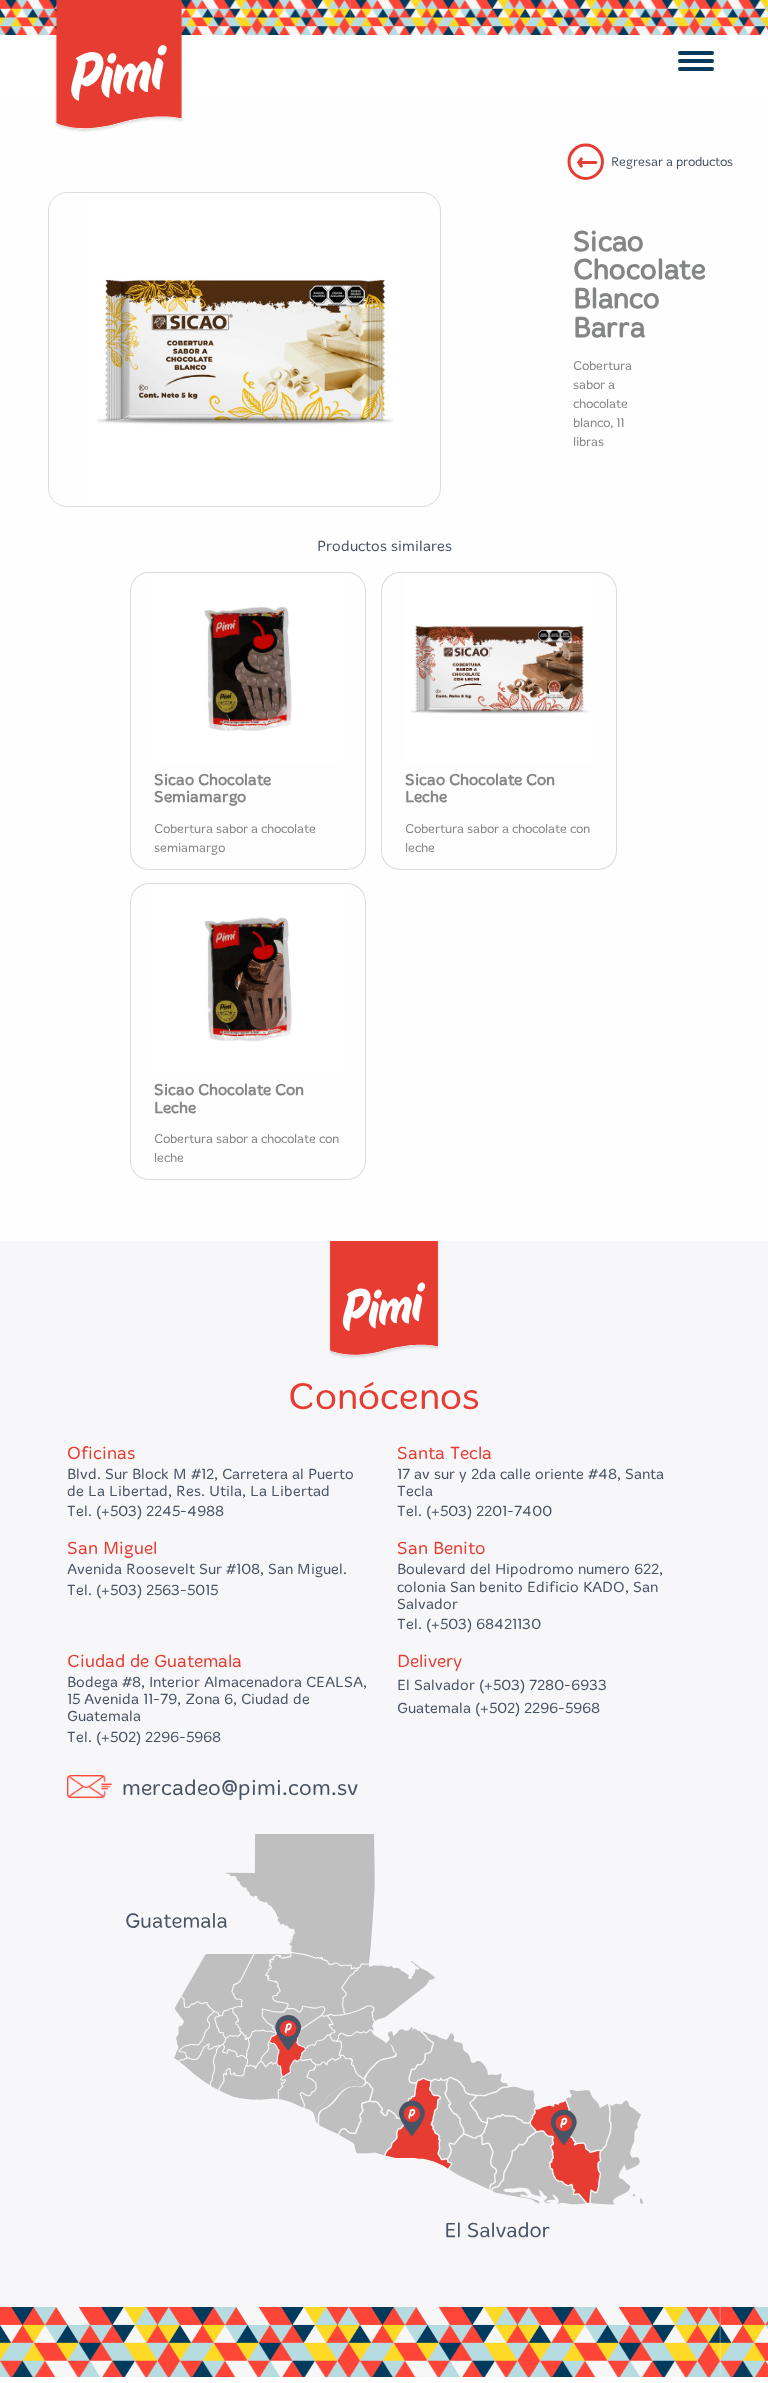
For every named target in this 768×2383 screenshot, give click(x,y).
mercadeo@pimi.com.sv (240, 1788)
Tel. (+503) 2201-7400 (474, 1511)
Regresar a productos (672, 161)
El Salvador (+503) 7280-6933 (502, 1685)
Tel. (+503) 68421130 (469, 1624)
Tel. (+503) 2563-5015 (142, 1590)
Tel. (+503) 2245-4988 (145, 1511)
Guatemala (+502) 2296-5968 (498, 1708)
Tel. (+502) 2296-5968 (144, 1737)
